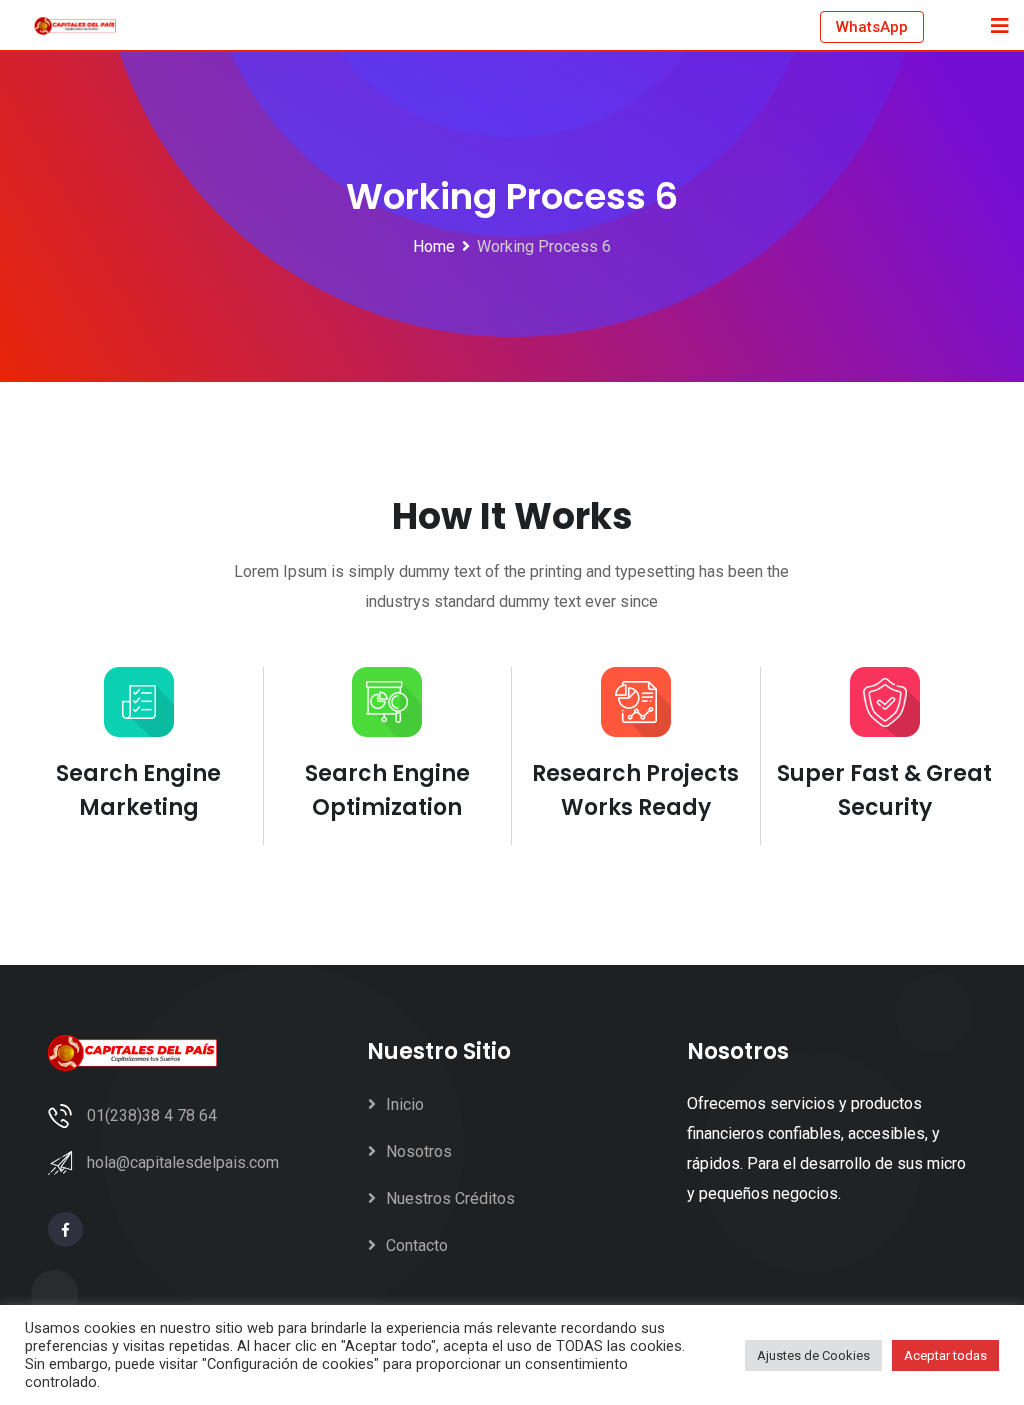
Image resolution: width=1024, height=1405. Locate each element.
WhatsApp (872, 27)
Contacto (417, 1245)
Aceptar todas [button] (945, 1355)
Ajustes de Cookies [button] (813, 1355)
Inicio (405, 1104)
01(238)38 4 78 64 (152, 1115)
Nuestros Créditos (450, 1198)
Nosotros (419, 1151)
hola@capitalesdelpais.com (183, 1162)
